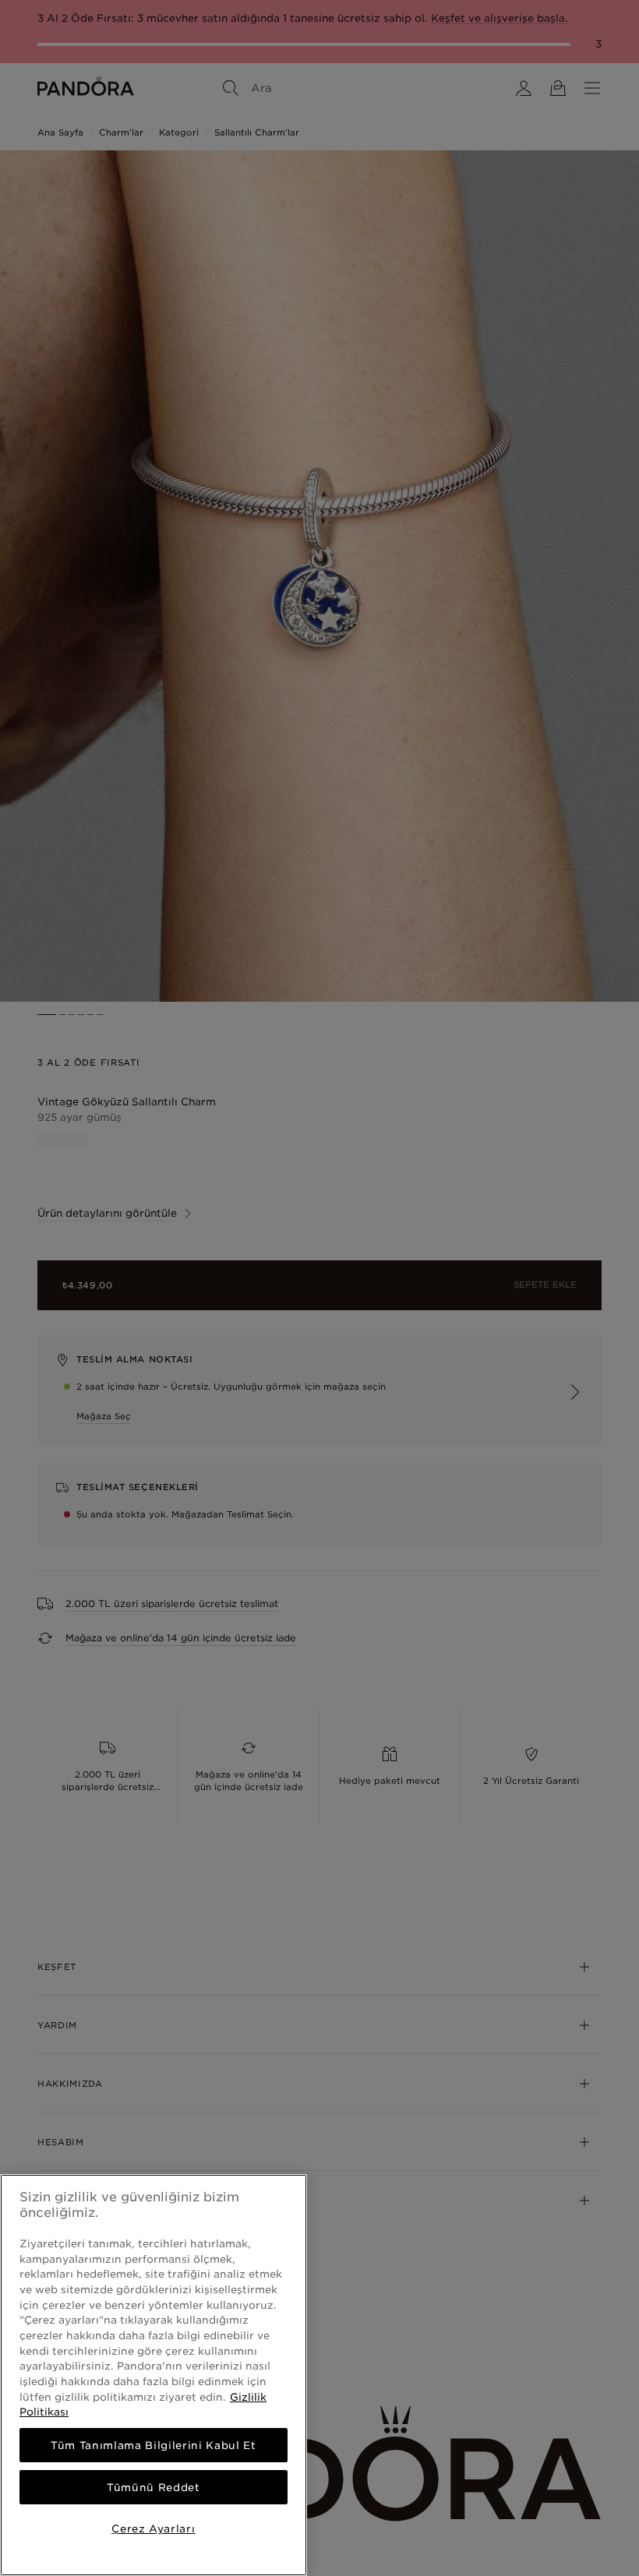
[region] (154, 2375)
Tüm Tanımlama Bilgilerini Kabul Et (153, 2445)
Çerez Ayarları (153, 2528)
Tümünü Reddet (154, 2487)
